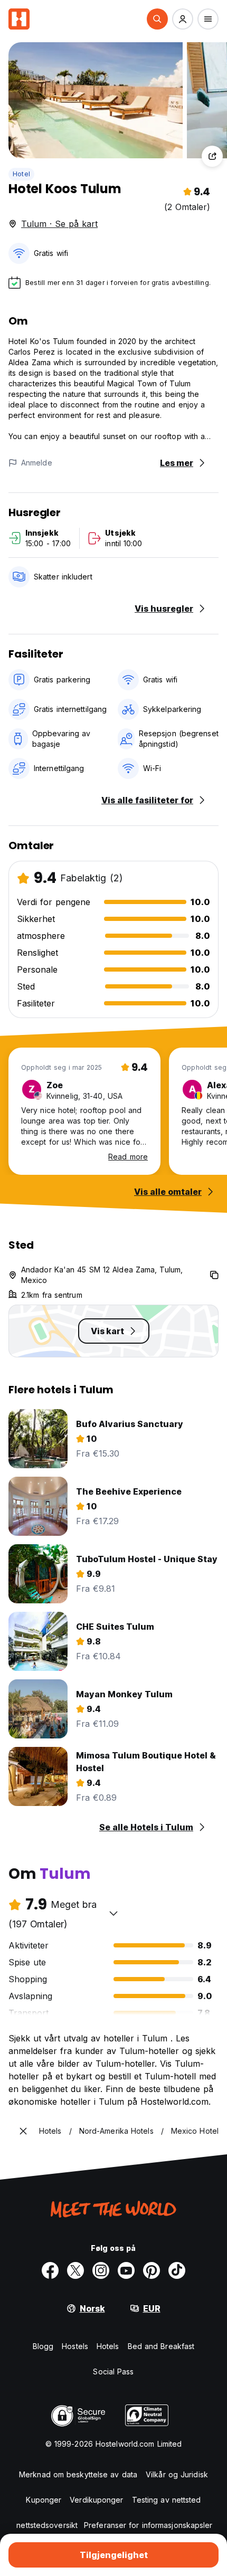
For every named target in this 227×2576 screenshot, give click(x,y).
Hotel (21, 174)
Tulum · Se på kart (59, 224)
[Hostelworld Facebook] (50, 2270)
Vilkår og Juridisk (177, 2474)
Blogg (43, 2346)
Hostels (75, 2346)
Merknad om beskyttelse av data (78, 2474)
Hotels (108, 2346)
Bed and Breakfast (161, 2346)
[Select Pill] (157, 19)
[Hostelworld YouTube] (126, 2270)
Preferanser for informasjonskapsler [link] (148, 2525)
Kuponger (44, 2500)
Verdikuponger (96, 2500)
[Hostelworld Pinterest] (152, 2270)
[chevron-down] (113, 1913)
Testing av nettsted (167, 2500)
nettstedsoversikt (47, 2525)
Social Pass (113, 2371)
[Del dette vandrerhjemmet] (212, 156)
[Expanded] (23, 2131)
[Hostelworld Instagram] (101, 2270)
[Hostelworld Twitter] (75, 2270)
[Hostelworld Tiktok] (177, 2270)
